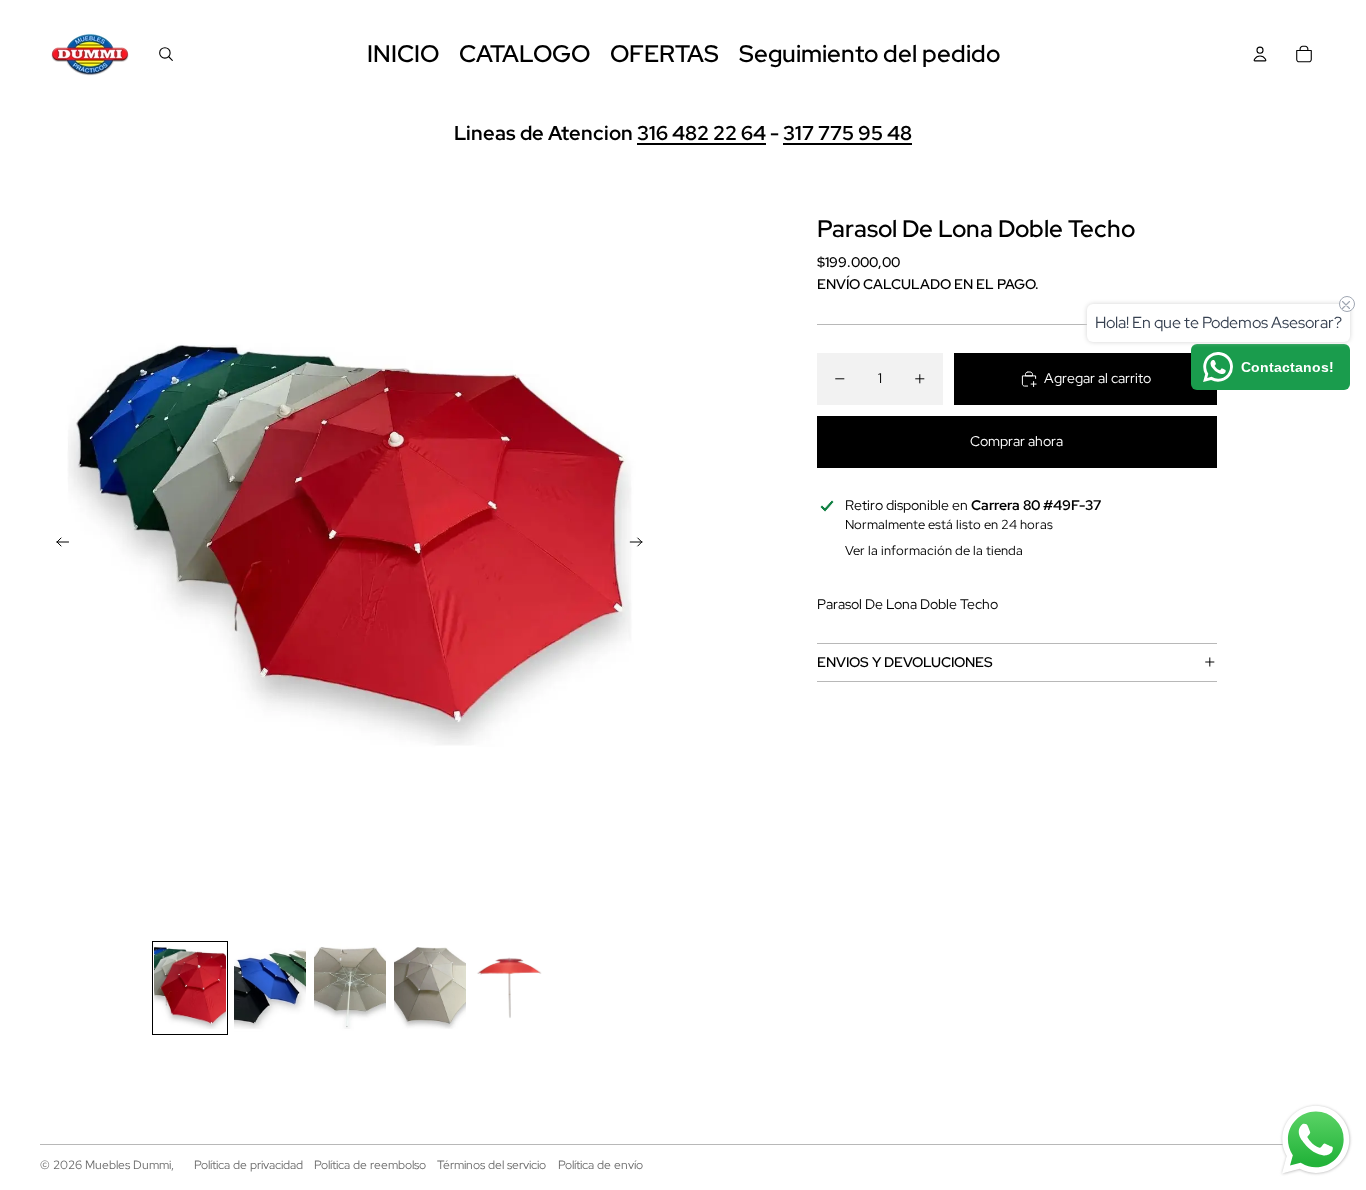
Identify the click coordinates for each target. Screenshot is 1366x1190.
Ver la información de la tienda (934, 550)
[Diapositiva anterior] (56, 545)
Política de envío (600, 1165)
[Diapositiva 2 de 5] (270, 988)
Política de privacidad (248, 1165)
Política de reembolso (370, 1165)
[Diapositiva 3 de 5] (350, 988)
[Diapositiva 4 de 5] (430, 988)
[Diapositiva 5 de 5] (510, 988)
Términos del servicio (491, 1165)
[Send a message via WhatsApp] (1316, 1140)
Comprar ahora (1016, 441)
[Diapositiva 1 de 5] (190, 988)
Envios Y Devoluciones (905, 661)
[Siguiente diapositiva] (642, 545)
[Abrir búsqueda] (166, 54)
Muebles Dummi (128, 1165)
